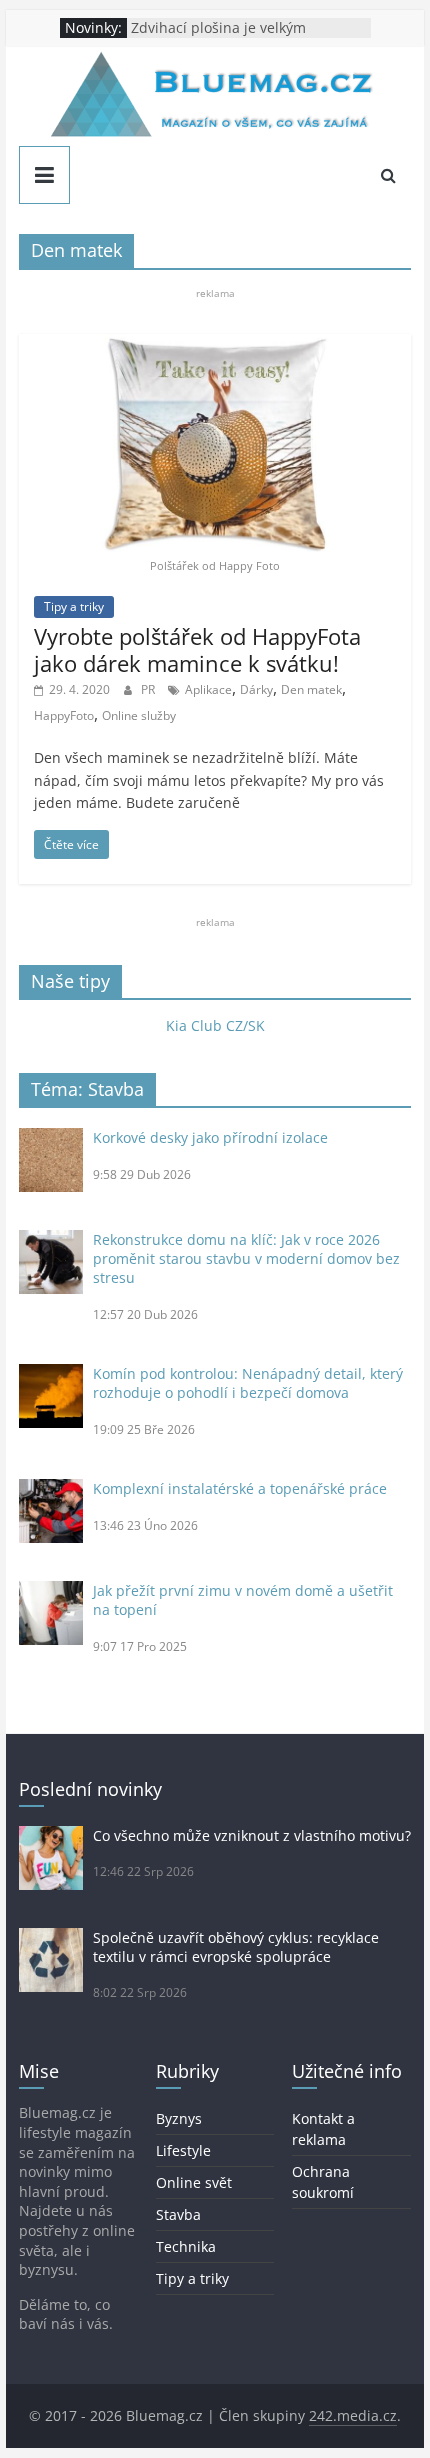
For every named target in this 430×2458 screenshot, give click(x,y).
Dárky (256, 689)
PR (149, 689)
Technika (186, 2246)
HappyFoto (64, 715)
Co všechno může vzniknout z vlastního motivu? (252, 1835)
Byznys (179, 2118)
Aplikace (208, 689)
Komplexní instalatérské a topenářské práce (240, 1488)
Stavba (178, 2214)
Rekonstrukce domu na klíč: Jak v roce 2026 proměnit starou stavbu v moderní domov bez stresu (246, 1258)
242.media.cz (353, 2415)
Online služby (139, 715)
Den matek (311, 689)
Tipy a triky (74, 606)
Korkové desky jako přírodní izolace (210, 1137)
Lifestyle (183, 2150)
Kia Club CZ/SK (215, 1025)
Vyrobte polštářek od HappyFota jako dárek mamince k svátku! (197, 649)
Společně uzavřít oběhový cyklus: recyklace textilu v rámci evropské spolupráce (236, 1947)
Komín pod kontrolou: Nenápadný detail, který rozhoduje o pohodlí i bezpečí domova (248, 1383)
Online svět (194, 2182)
